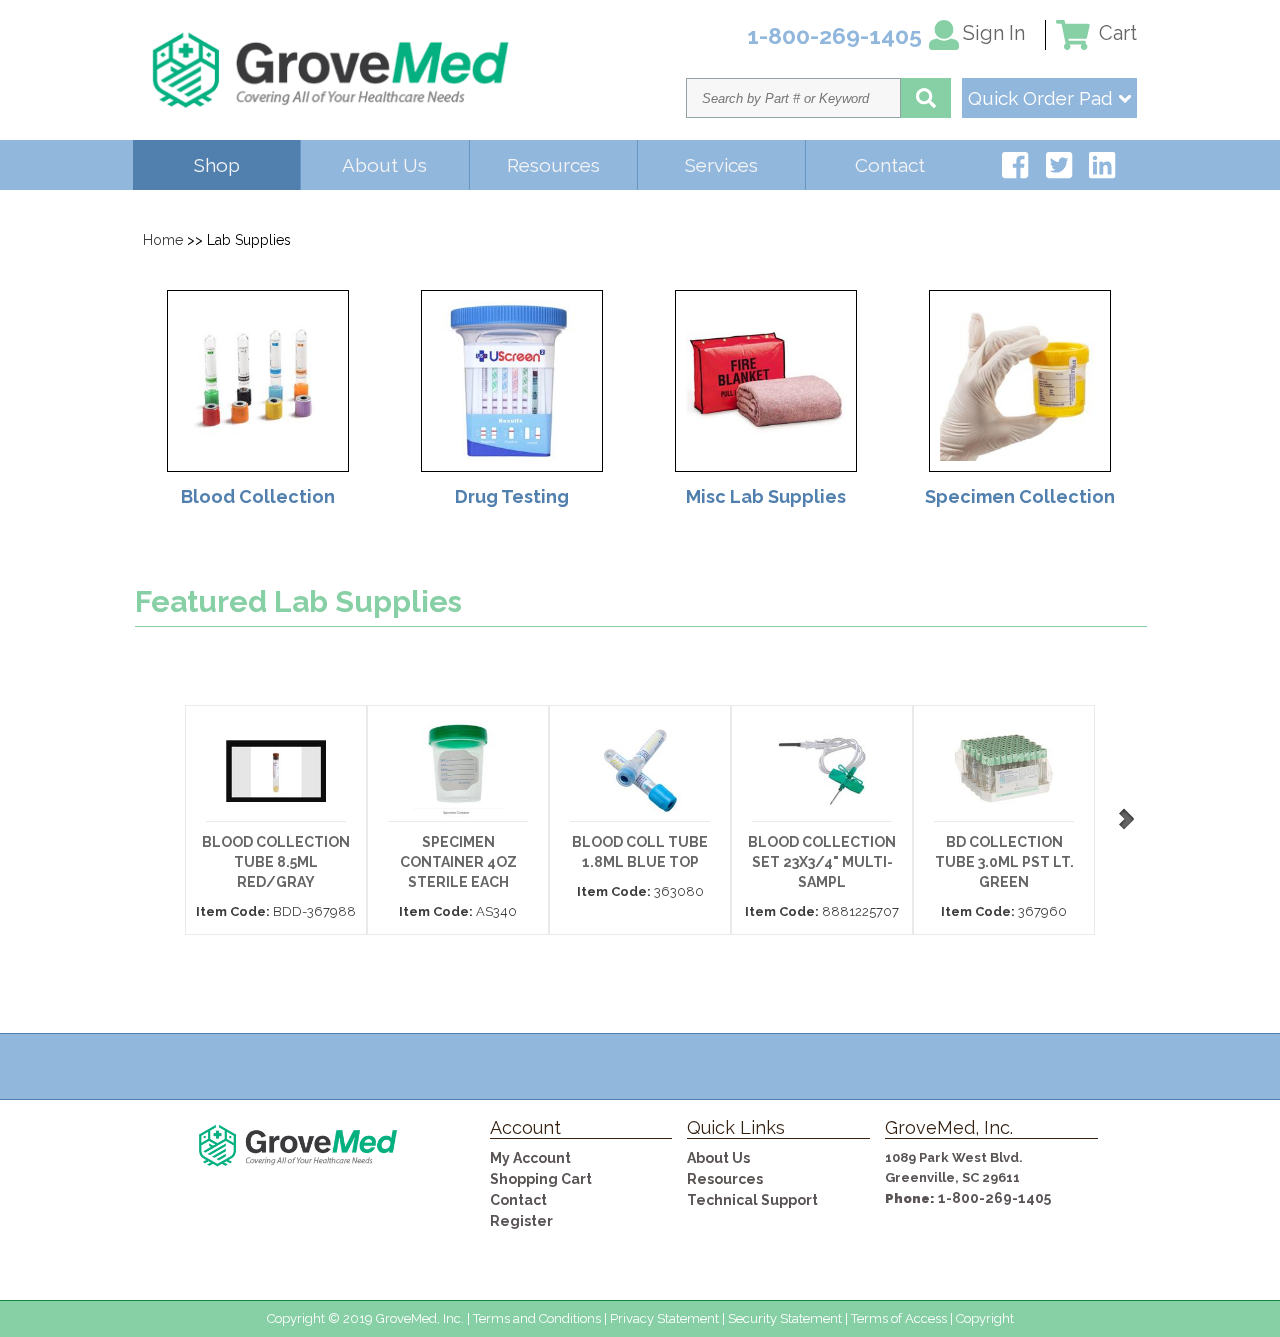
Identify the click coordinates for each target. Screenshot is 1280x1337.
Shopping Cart (541, 1179)
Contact (890, 165)
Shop (217, 165)
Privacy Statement (664, 1318)
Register (521, 1221)
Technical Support (752, 1200)
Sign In (994, 33)
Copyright (985, 1318)
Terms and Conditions (537, 1318)
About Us (384, 165)
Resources (553, 165)
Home (163, 240)
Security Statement (785, 1318)
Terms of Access (899, 1318)
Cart (1115, 33)
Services (721, 165)
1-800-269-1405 (994, 1198)
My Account (530, 1158)
